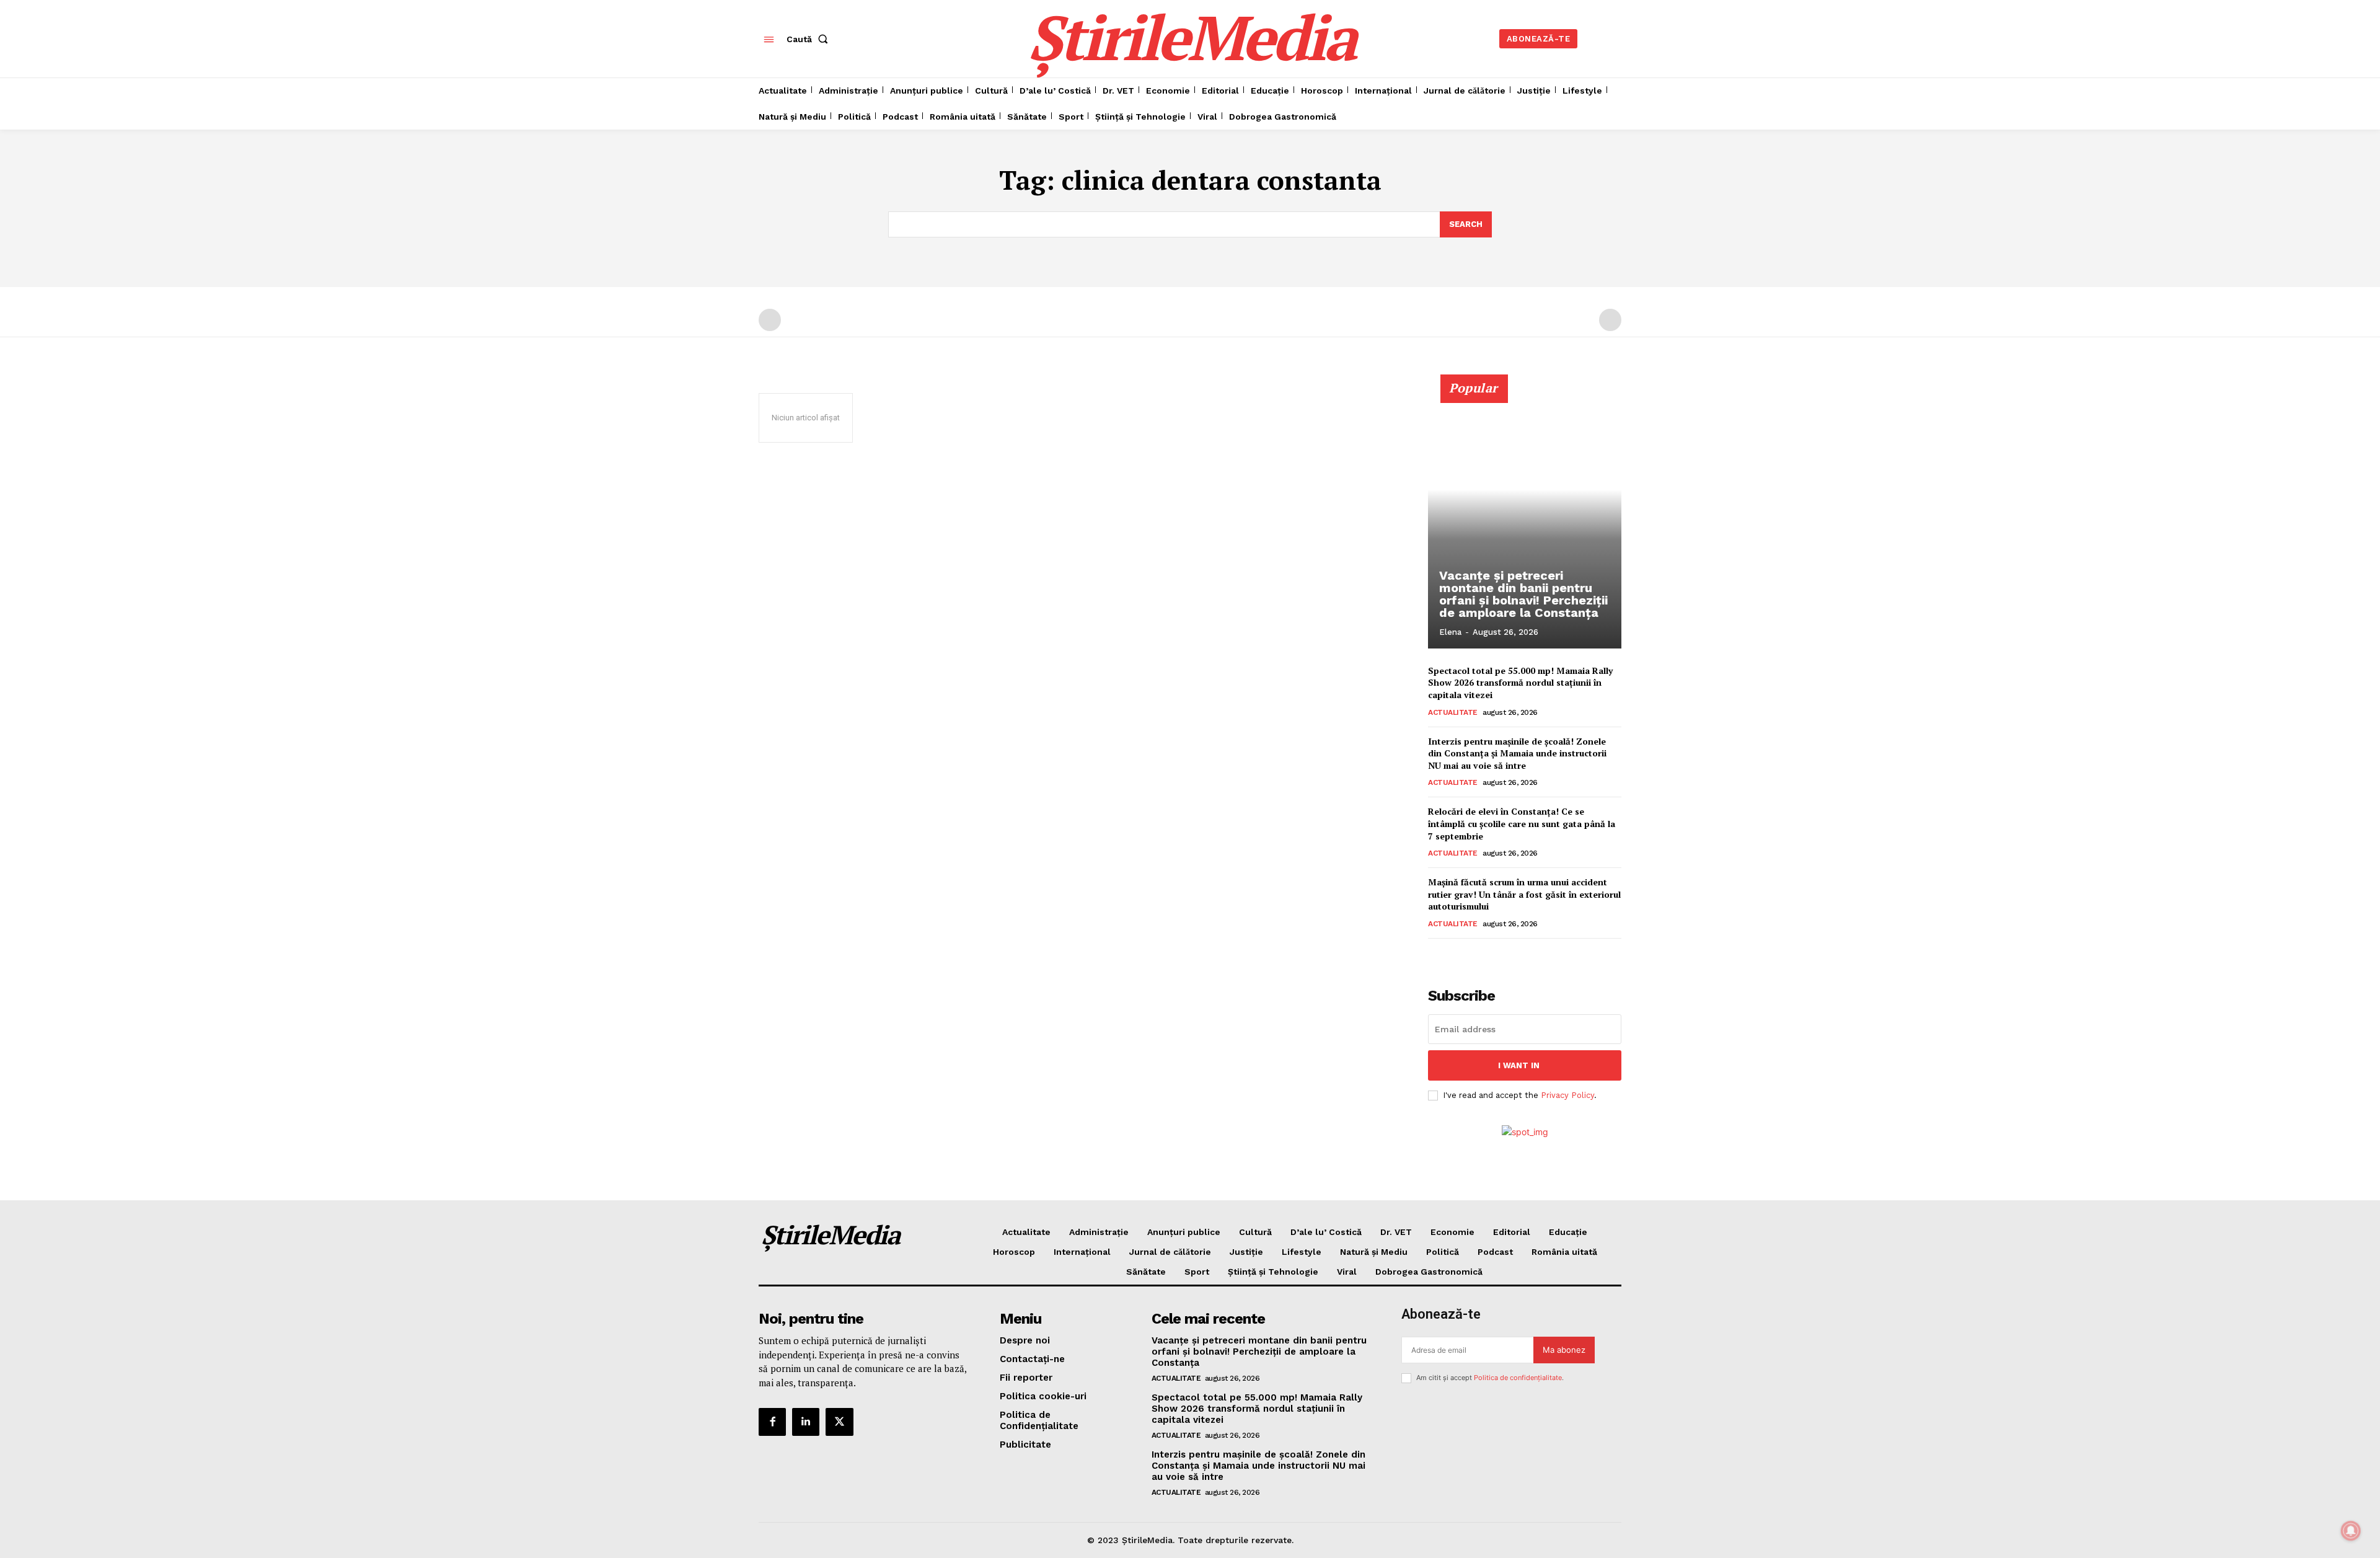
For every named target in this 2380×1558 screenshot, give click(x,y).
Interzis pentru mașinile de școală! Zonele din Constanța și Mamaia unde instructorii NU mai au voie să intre (1517, 753)
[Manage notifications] (2351, 1531)
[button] (810, 39)
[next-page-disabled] (1610, 320)
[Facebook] (772, 1422)
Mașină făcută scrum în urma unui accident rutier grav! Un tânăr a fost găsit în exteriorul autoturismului (1524, 894)
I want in (1519, 1065)
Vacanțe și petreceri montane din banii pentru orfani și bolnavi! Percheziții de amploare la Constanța (1523, 594)
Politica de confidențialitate (1518, 1378)
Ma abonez (1564, 1350)
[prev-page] (770, 320)
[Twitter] (839, 1422)
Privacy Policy (1567, 1095)
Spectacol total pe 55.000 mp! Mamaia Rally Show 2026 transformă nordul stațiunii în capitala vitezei (1520, 683)
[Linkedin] (806, 1422)
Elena (1450, 632)
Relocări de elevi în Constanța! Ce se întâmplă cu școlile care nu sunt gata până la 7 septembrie (1522, 823)
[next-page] (1456, 956)
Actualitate (1453, 712)
